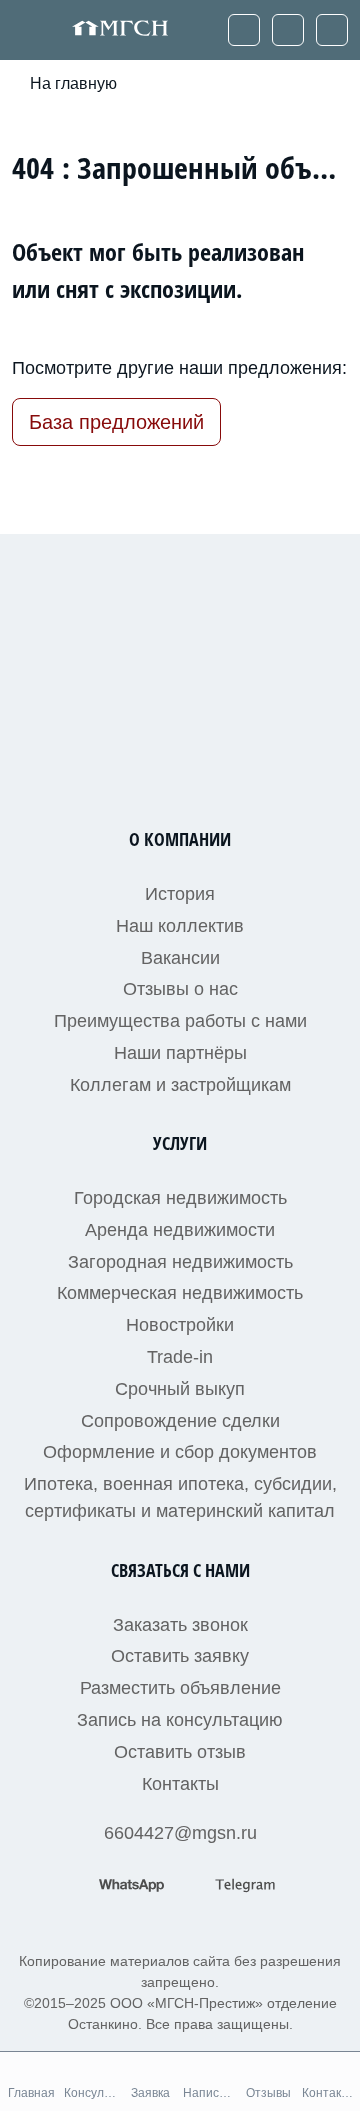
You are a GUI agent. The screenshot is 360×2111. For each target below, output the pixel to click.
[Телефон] (244, 30)
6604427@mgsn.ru (180, 1833)
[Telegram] (332, 30)
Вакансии (180, 958)
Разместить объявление (180, 1688)
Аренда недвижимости (180, 1230)
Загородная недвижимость (180, 1262)
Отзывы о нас (180, 989)
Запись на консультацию (180, 1720)
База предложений (116, 422)
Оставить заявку (180, 1656)
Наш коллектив (180, 926)
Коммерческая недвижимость (180, 1293)
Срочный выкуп (180, 1389)
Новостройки (180, 1325)
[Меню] (30, 30)
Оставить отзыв (180, 1752)
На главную (73, 84)
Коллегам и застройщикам (180, 1085)
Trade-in (180, 1357)
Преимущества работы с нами (180, 1021)
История (180, 894)
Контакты (180, 1784)
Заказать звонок (180, 1625)
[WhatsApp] (288, 30)
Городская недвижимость (180, 1198)
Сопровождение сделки (180, 1421)
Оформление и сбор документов (180, 1452)
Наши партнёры (180, 1053)
